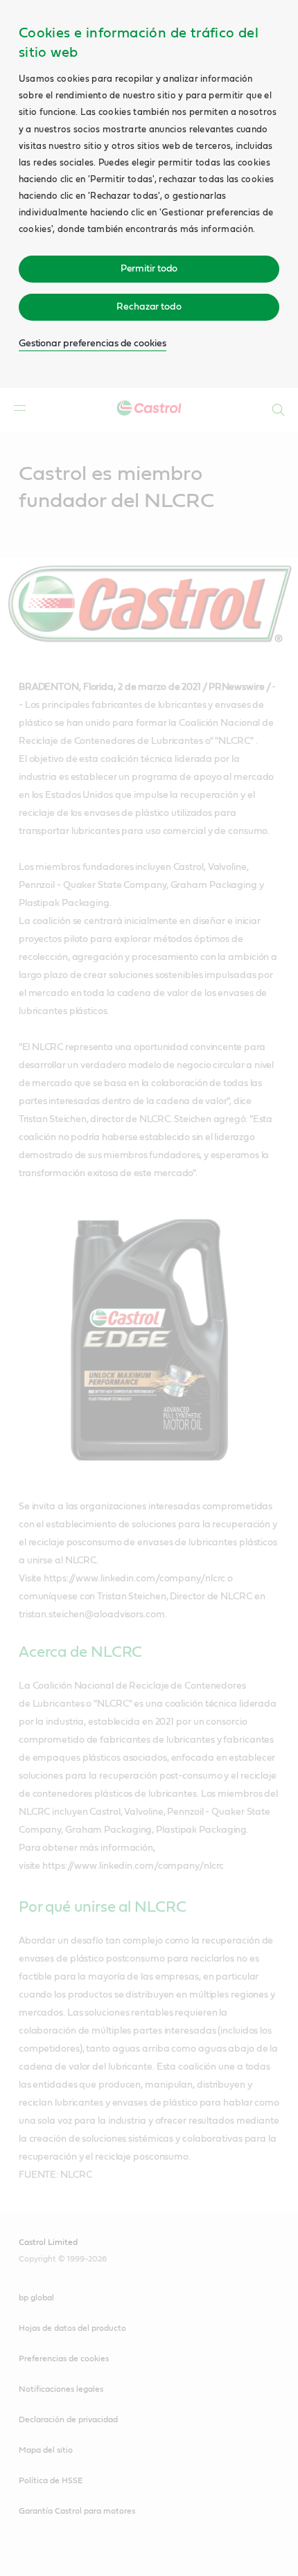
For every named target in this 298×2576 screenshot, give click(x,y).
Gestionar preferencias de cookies (93, 344)
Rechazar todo (149, 307)
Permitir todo (149, 269)
